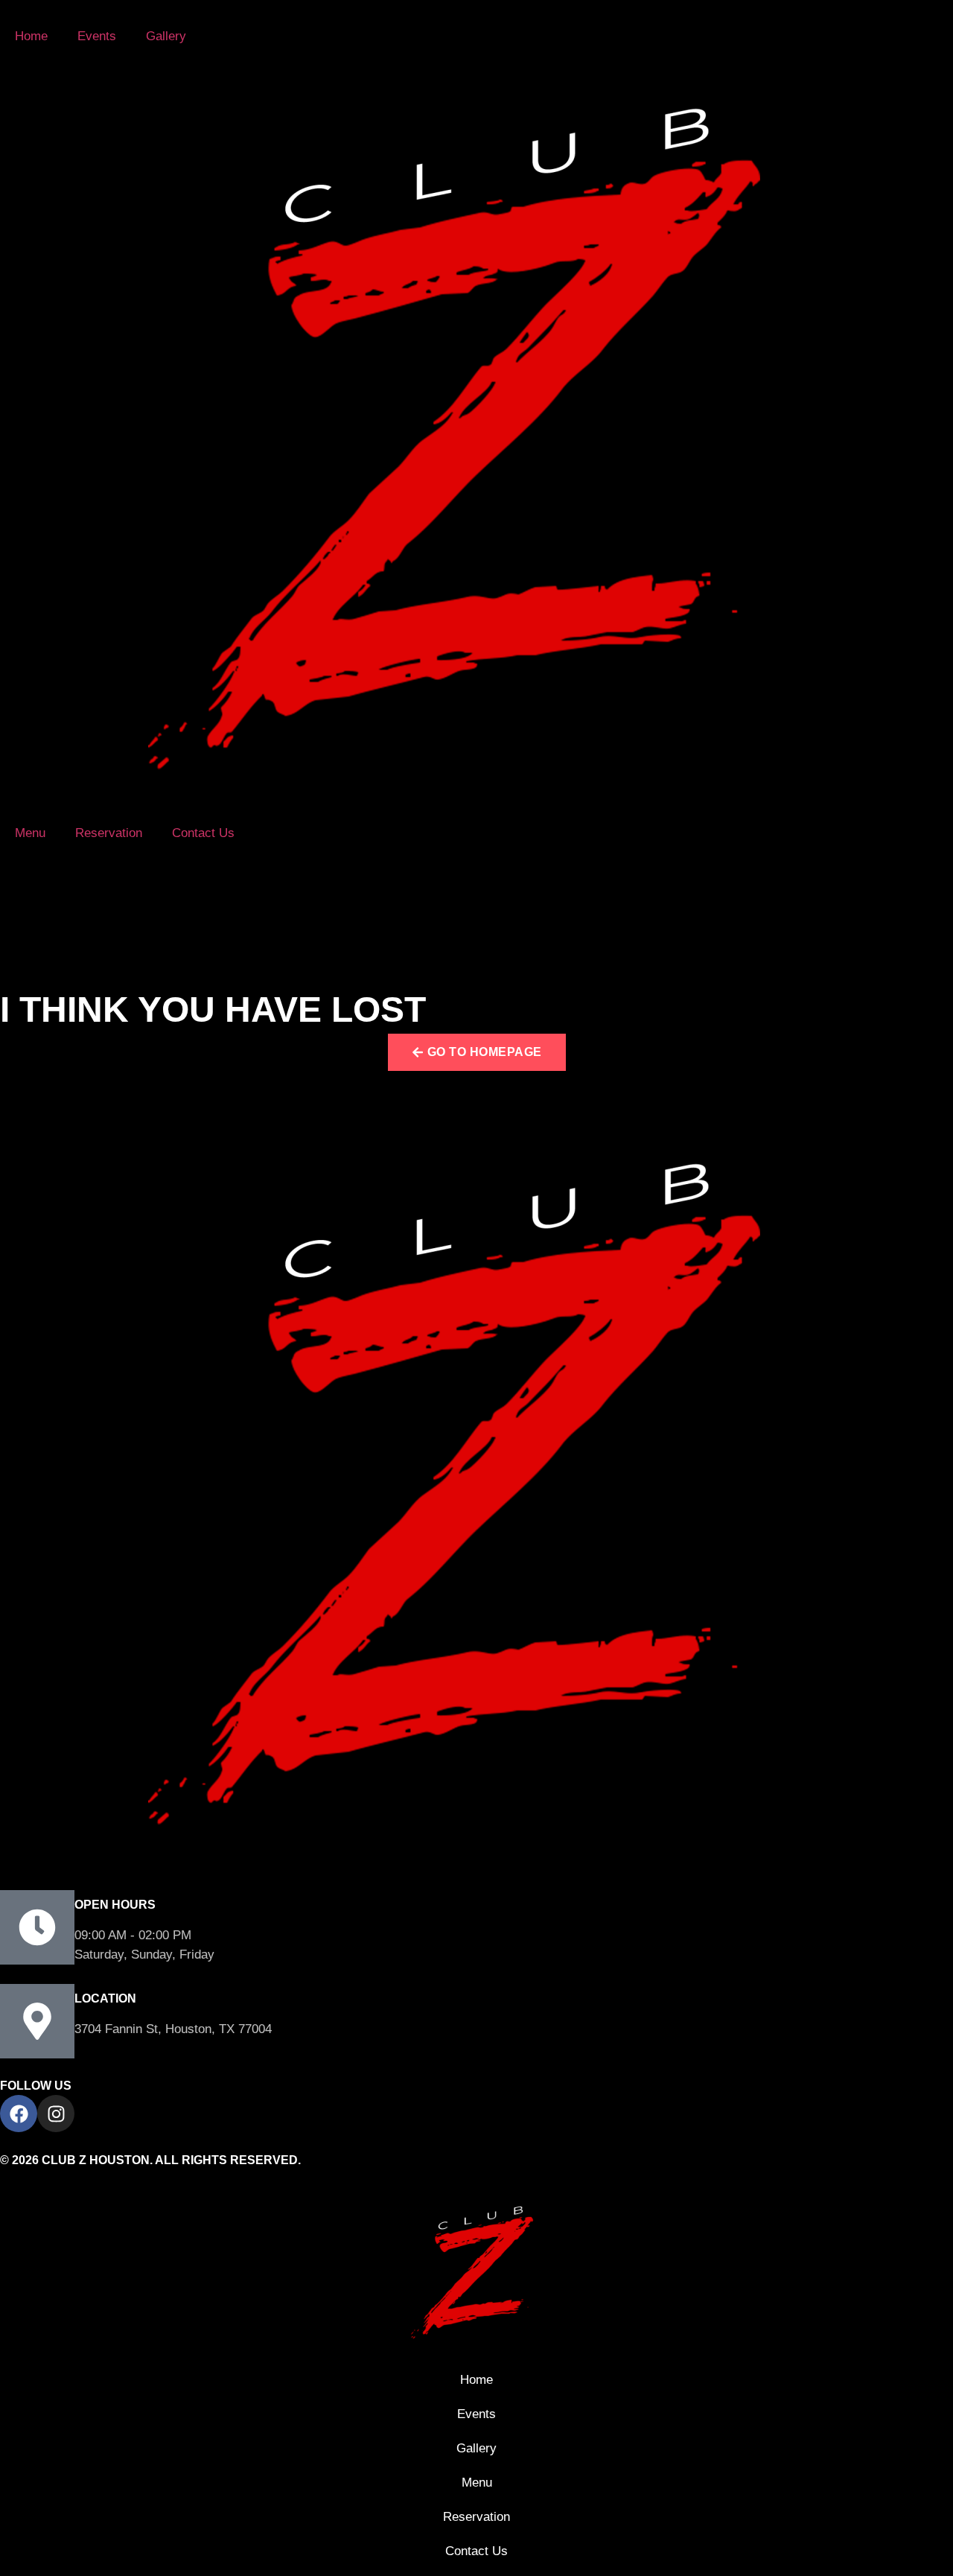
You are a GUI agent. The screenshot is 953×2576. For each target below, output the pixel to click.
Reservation (109, 833)
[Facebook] (19, 2114)
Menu (30, 833)
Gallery (166, 36)
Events (97, 36)
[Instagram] (56, 2114)
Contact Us (203, 833)
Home (31, 36)
